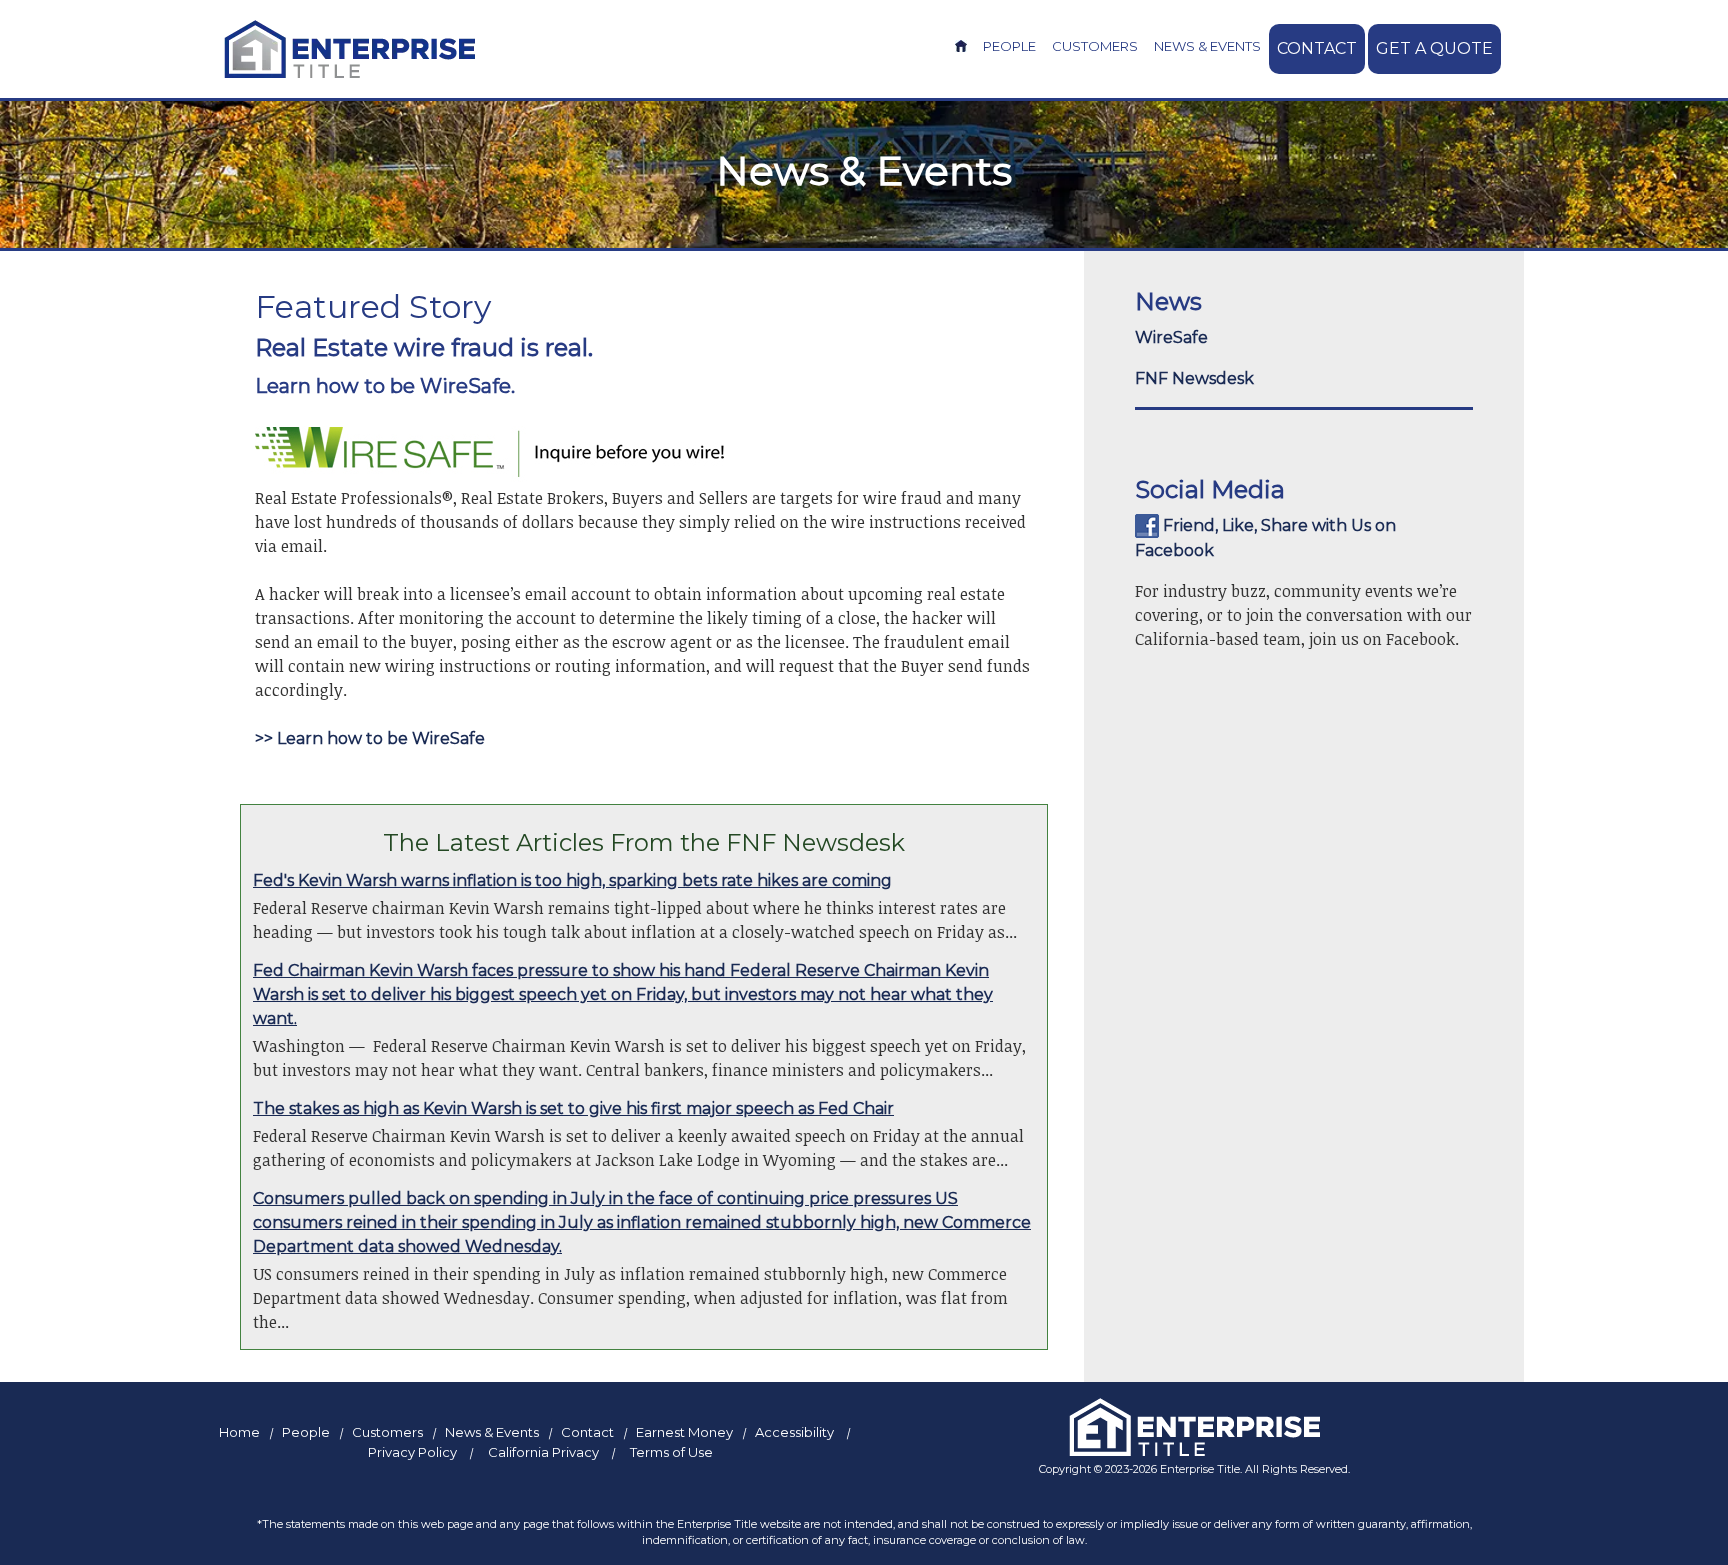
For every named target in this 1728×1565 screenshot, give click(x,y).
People (1009, 46)
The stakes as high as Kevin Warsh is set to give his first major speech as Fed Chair (573, 1108)
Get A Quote (1434, 48)
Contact (1317, 48)
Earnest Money (684, 1432)
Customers (1095, 46)
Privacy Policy (412, 1452)
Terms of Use (671, 1452)
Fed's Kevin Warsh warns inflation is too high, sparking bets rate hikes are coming (572, 880)
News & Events (1207, 46)
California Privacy (543, 1452)
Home (239, 1432)
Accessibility (794, 1432)
